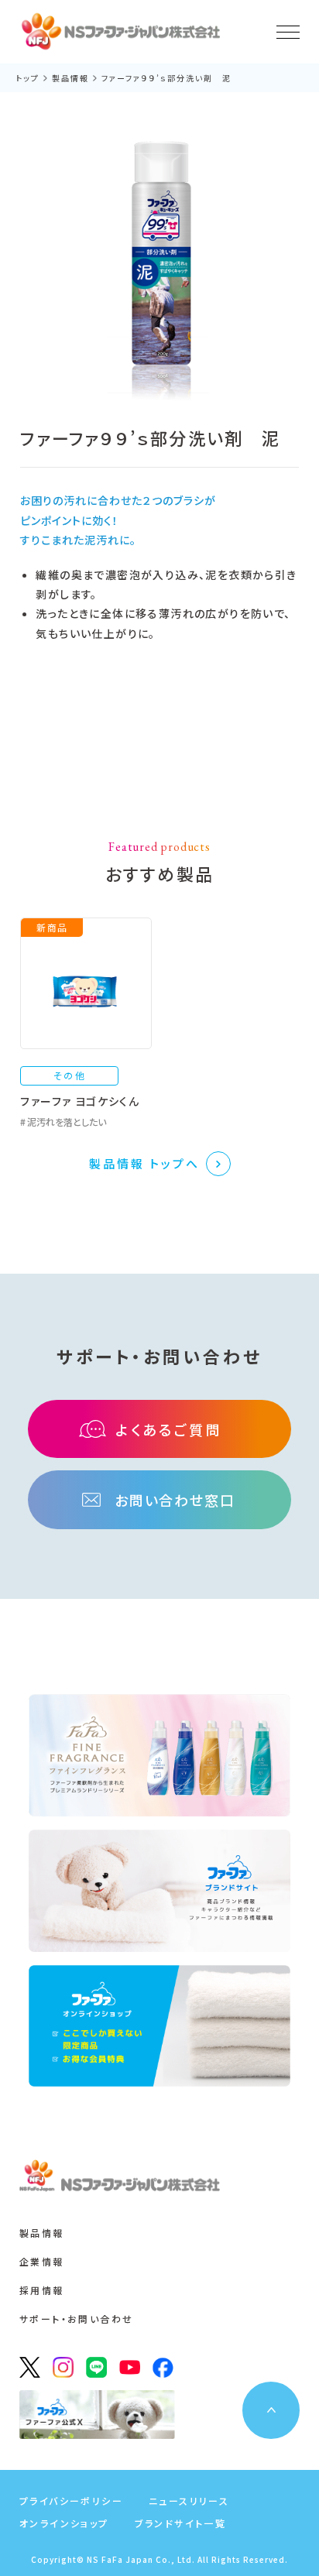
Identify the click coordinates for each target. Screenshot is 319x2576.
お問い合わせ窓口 (175, 1500)
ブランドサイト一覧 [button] (181, 2523)
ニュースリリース (189, 2501)
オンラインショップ (64, 2523)
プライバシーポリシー (71, 2501)
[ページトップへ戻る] (271, 2410)
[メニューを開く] (288, 32)
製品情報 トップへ (144, 1163)
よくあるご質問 (169, 1429)
